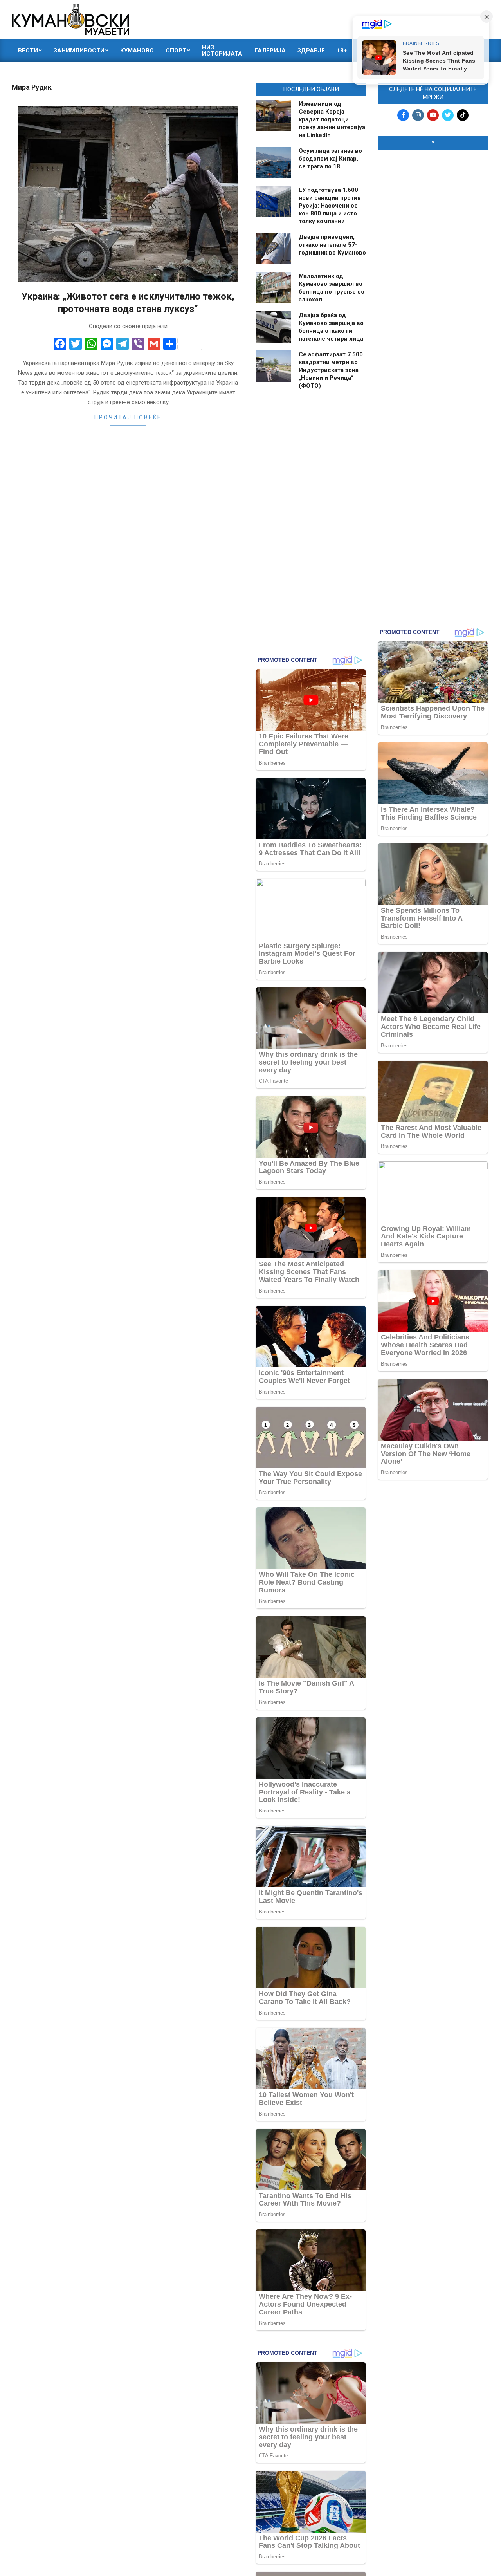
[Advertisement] (433, 275)
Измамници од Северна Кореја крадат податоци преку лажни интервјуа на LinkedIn (332, 119)
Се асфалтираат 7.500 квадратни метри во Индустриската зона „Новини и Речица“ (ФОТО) (331, 370)
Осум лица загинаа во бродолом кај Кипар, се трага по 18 (330, 159)
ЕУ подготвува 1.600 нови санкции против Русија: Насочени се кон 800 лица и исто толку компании (330, 206)
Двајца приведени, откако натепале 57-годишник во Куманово (332, 245)
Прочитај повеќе (128, 417)
